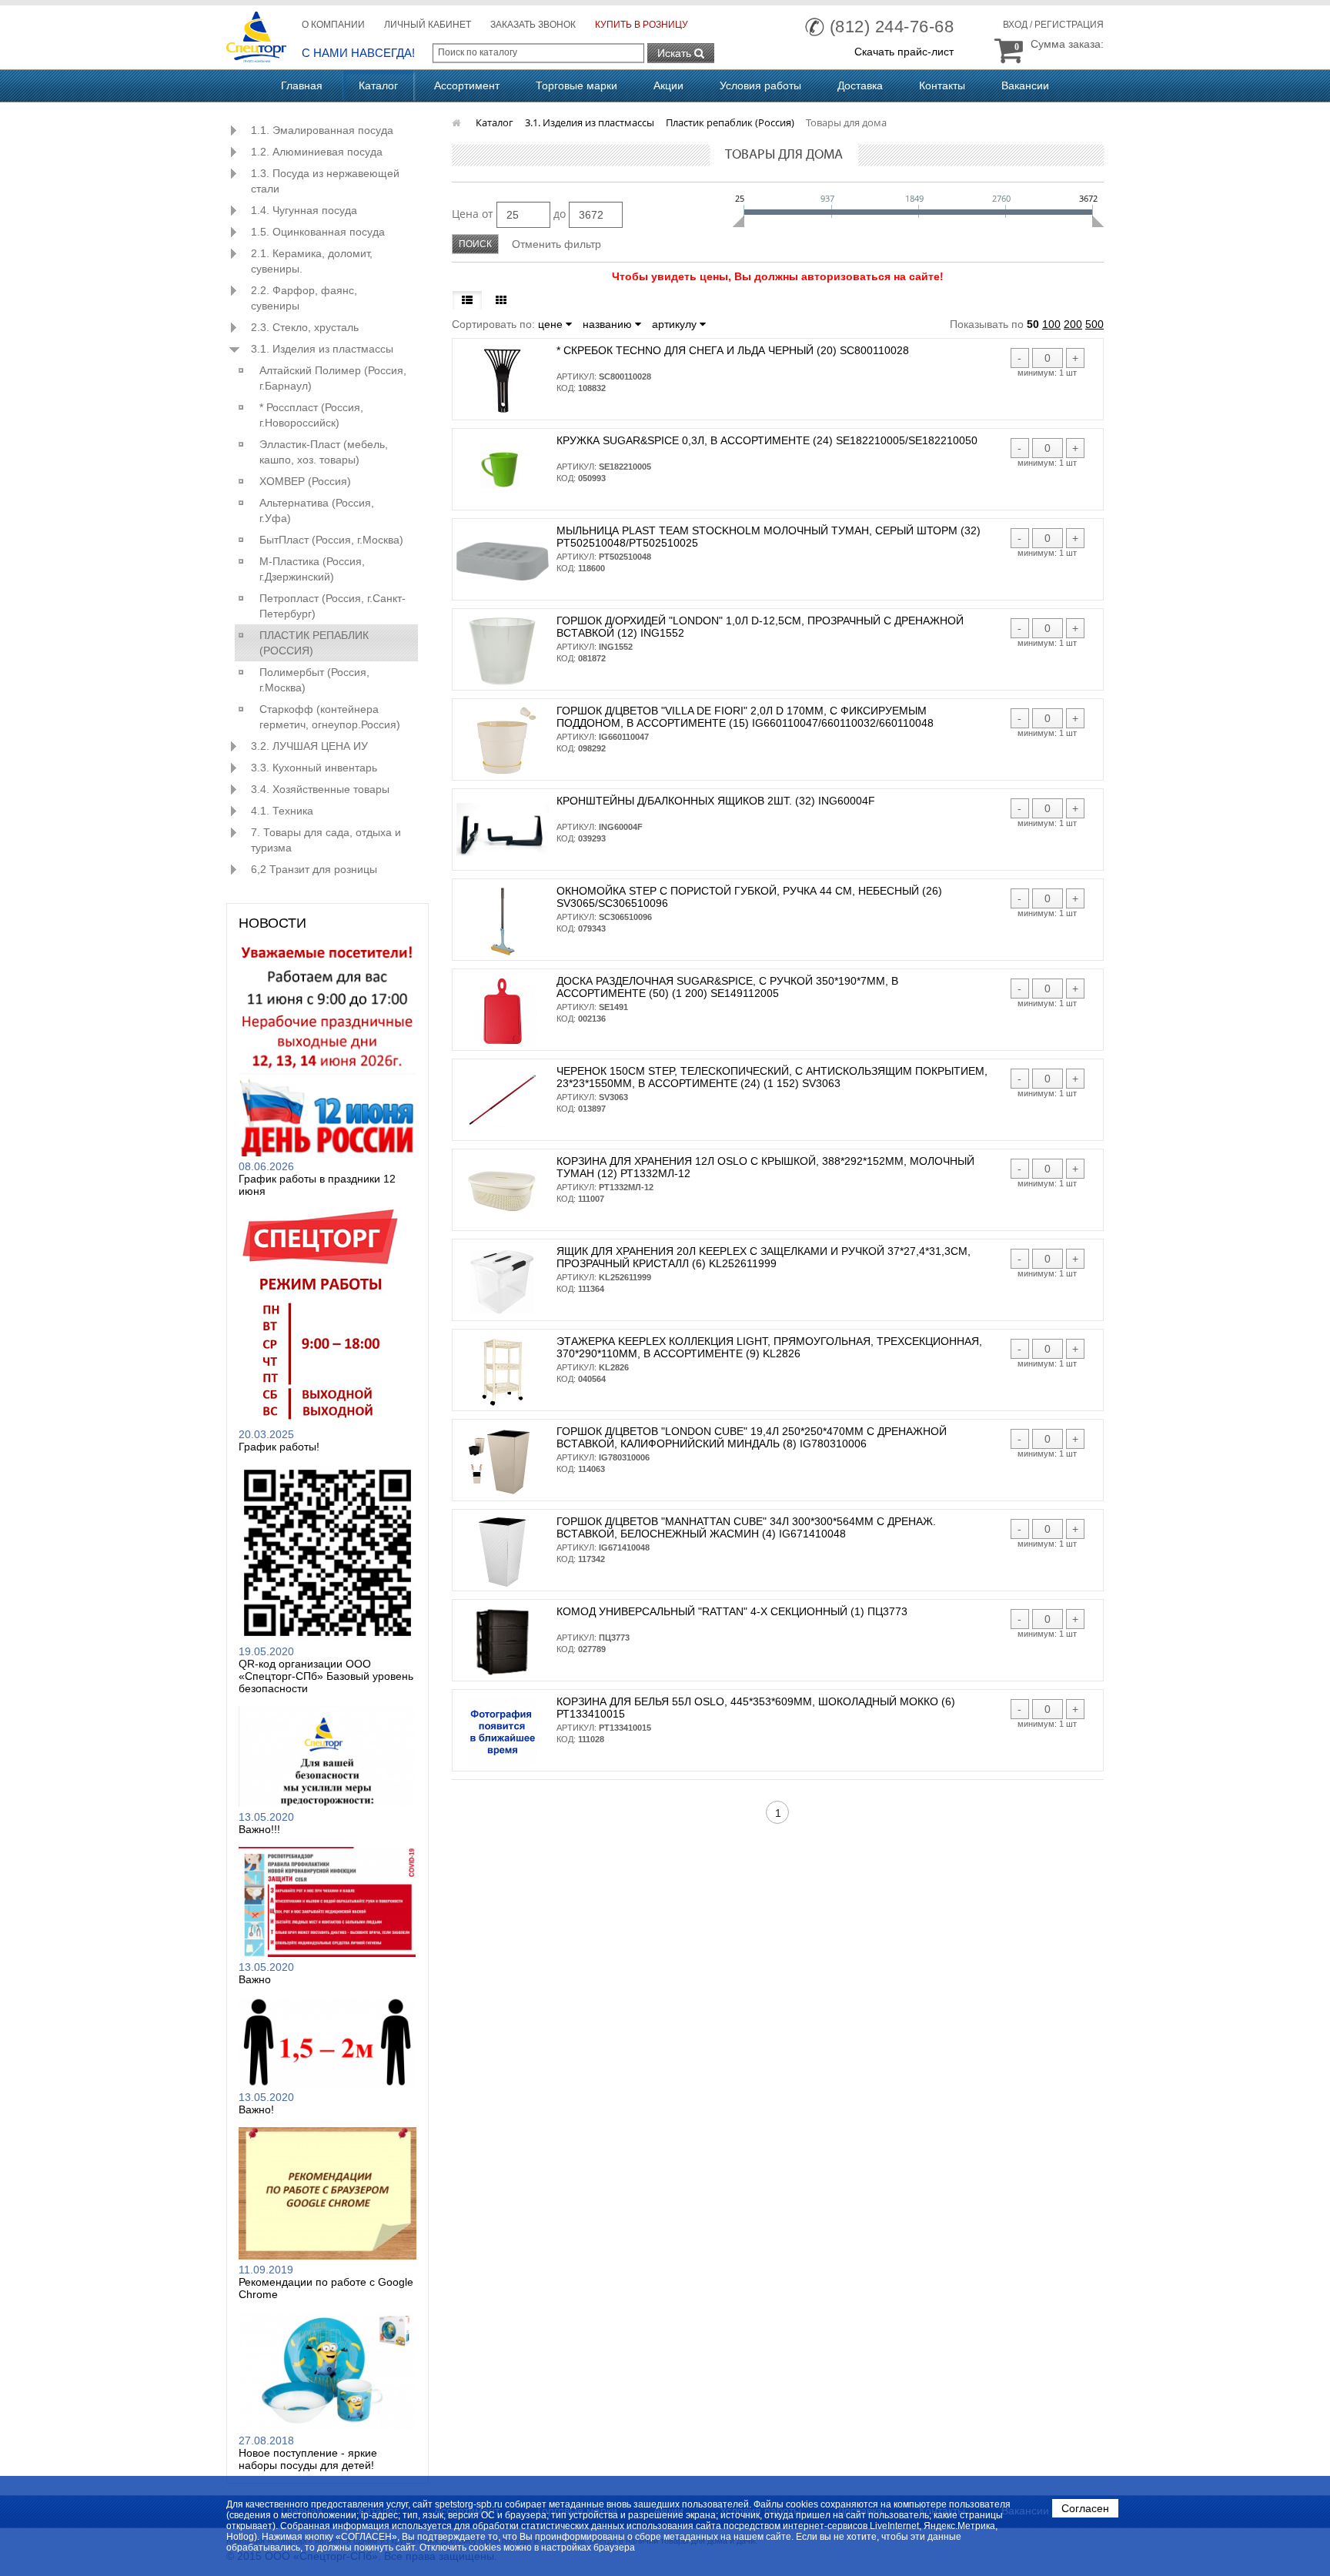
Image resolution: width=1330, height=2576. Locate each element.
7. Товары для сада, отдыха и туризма (326, 840)
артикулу (676, 324)
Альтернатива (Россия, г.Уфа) (317, 510)
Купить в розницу (642, 25)
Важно (255, 1979)
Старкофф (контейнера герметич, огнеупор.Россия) (330, 717)
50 (1033, 324)
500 (1094, 324)
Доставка (860, 85)
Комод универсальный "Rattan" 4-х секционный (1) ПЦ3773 (732, 1611)
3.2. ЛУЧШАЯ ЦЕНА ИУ (309, 746)
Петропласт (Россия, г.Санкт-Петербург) (332, 606)
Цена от (473, 214)
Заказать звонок (533, 25)
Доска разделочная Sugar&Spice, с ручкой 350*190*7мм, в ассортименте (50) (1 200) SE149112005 (727, 987)
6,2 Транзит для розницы (314, 869)
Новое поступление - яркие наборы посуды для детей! (308, 2459)
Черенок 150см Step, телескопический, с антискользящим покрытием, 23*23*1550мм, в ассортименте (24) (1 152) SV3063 (772, 1077)
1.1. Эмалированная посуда (322, 130)
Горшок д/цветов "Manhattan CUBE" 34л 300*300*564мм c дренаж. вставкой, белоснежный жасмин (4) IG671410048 (746, 1527)
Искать (676, 53)
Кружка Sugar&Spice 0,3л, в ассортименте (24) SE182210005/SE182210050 (767, 440)
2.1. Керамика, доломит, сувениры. (312, 261)
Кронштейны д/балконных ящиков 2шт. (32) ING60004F (716, 801)
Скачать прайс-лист (904, 52)
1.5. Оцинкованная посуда (318, 232)
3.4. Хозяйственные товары (320, 789)
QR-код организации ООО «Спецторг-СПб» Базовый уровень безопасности (326, 1676)
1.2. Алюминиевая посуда (317, 152)
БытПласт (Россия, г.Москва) (331, 540)
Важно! (256, 2109)
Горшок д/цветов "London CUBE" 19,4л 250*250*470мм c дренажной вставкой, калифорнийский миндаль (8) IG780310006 (752, 1437)
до (560, 214)
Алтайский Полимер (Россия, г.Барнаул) (333, 378)
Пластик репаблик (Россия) (314, 643)
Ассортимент (467, 85)
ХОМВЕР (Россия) (305, 481)
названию (609, 324)
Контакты (942, 85)
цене (552, 324)
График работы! (279, 1447)
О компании (333, 25)
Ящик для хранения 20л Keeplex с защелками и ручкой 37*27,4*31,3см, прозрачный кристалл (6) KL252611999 (764, 1257)
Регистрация (1069, 25)
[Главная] (458, 122)
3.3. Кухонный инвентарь (314, 768)
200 (1073, 324)
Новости (272, 923)
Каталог (378, 85)
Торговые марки (576, 85)
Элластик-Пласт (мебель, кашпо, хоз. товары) (324, 452)
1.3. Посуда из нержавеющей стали (325, 181)
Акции (668, 85)
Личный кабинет (428, 25)
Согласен (1085, 2508)
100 (1051, 324)
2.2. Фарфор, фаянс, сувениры (304, 298)
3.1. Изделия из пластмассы (322, 349)
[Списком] (467, 300)
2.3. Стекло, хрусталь (305, 327)
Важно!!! (259, 1829)
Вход (1015, 25)
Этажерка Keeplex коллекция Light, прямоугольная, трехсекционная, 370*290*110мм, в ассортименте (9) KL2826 (769, 1347)
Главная (302, 85)
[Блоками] (501, 300)
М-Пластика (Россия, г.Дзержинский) (312, 569)
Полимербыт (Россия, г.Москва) (314, 680)
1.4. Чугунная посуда (304, 210)
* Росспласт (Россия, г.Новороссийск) (311, 415)
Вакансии (1025, 85)
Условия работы (760, 85)
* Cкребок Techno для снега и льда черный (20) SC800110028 (733, 350)
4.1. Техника (282, 811)
